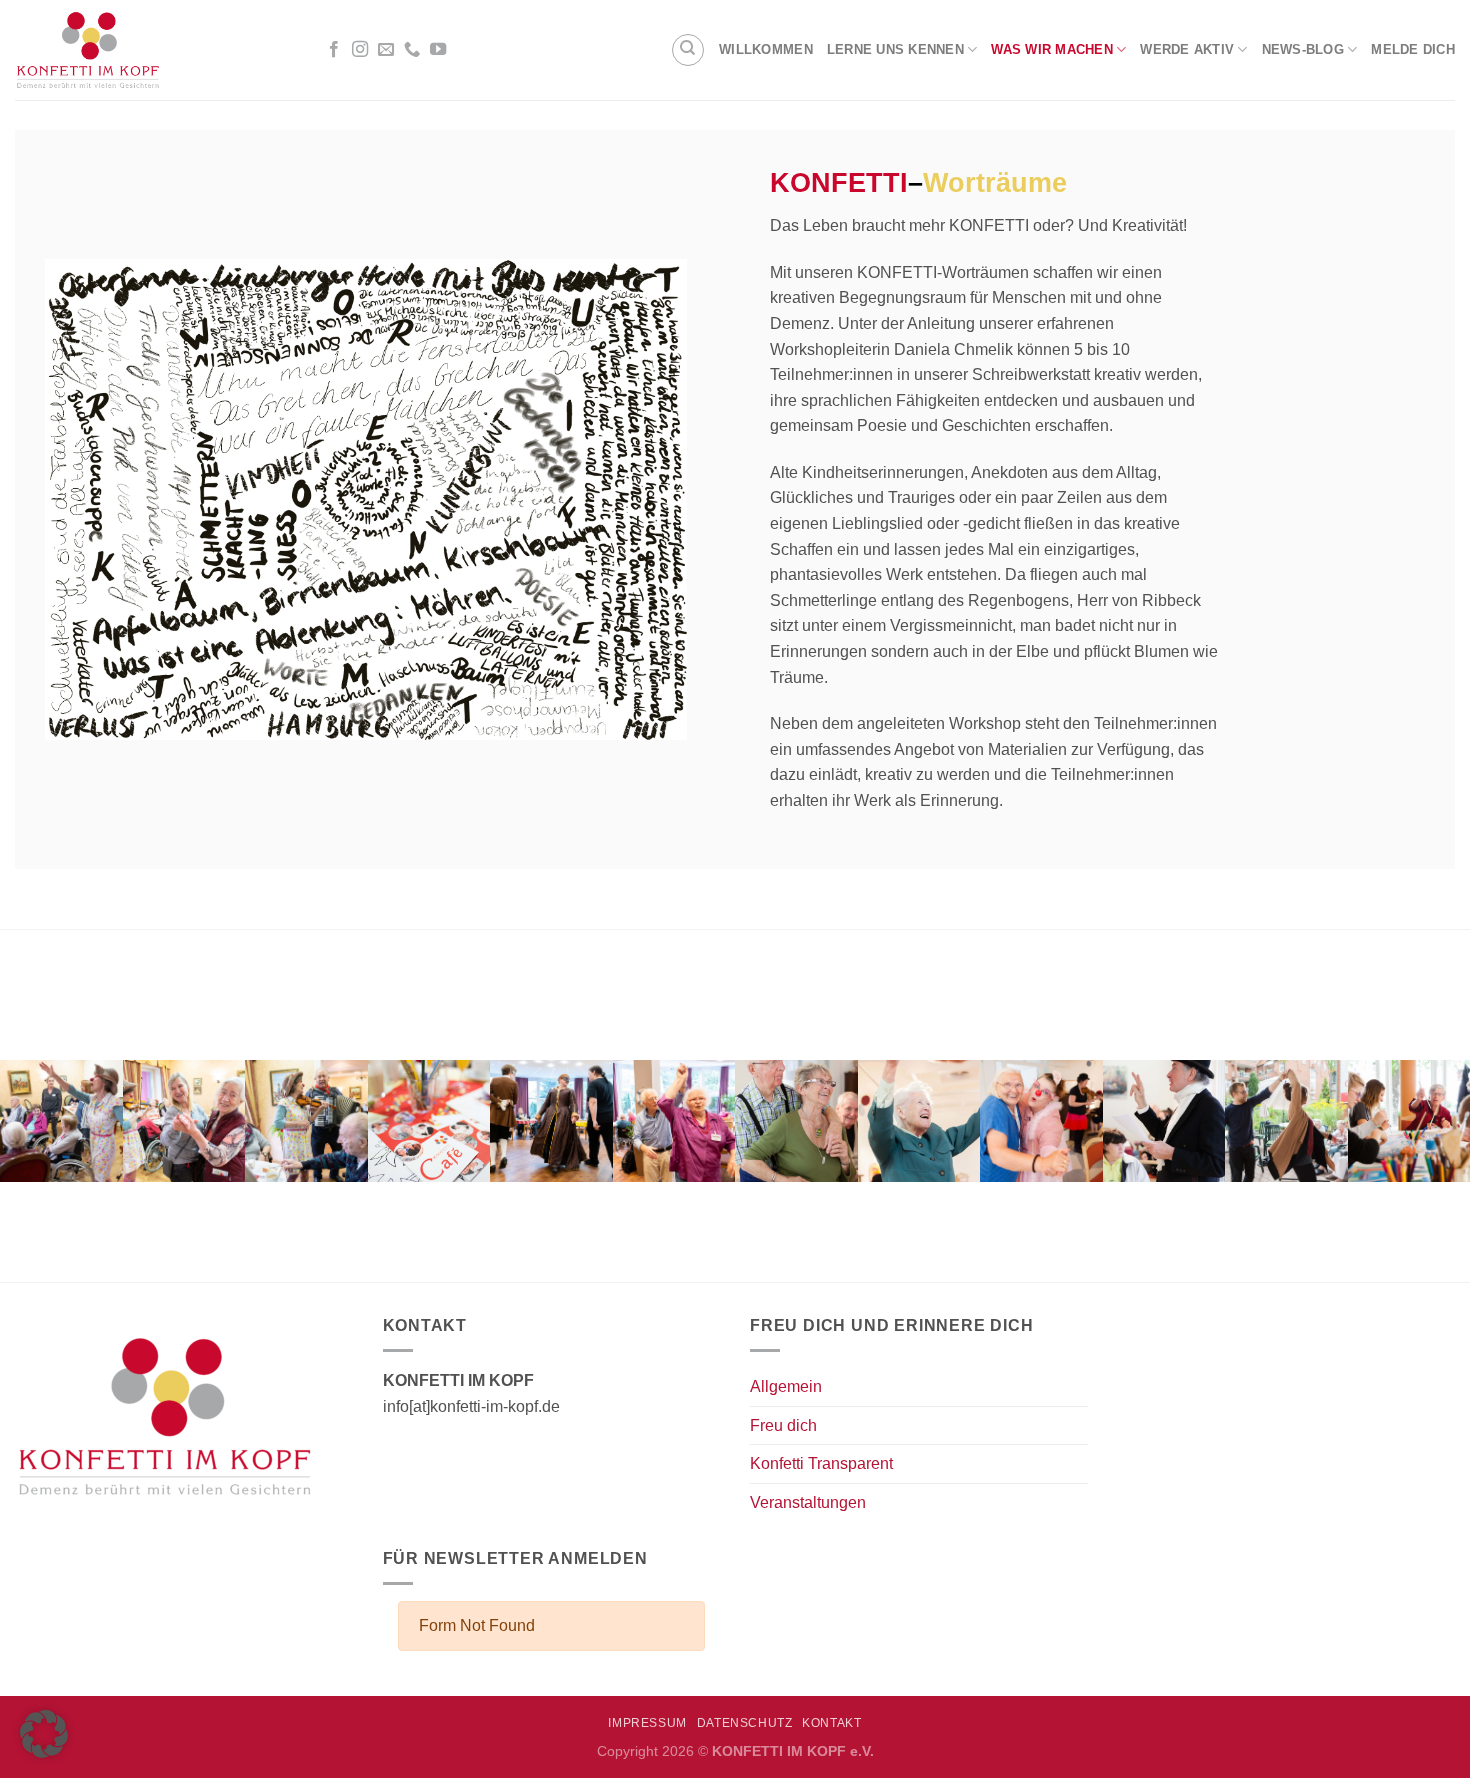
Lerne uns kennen (895, 49)
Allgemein (786, 1386)
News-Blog (1303, 49)
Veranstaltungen (808, 1502)
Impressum (647, 1723)
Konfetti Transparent (821, 1463)
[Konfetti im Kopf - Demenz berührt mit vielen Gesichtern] (153, 50)
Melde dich (1413, 49)
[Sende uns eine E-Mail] (386, 50)
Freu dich (783, 1425)
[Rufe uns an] (412, 50)
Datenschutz (745, 1723)
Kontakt (831, 1723)
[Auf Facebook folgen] (334, 50)
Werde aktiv (1187, 49)
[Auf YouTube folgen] (438, 50)
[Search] (688, 50)
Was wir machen (1052, 49)
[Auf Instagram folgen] (360, 50)
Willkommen (766, 49)
